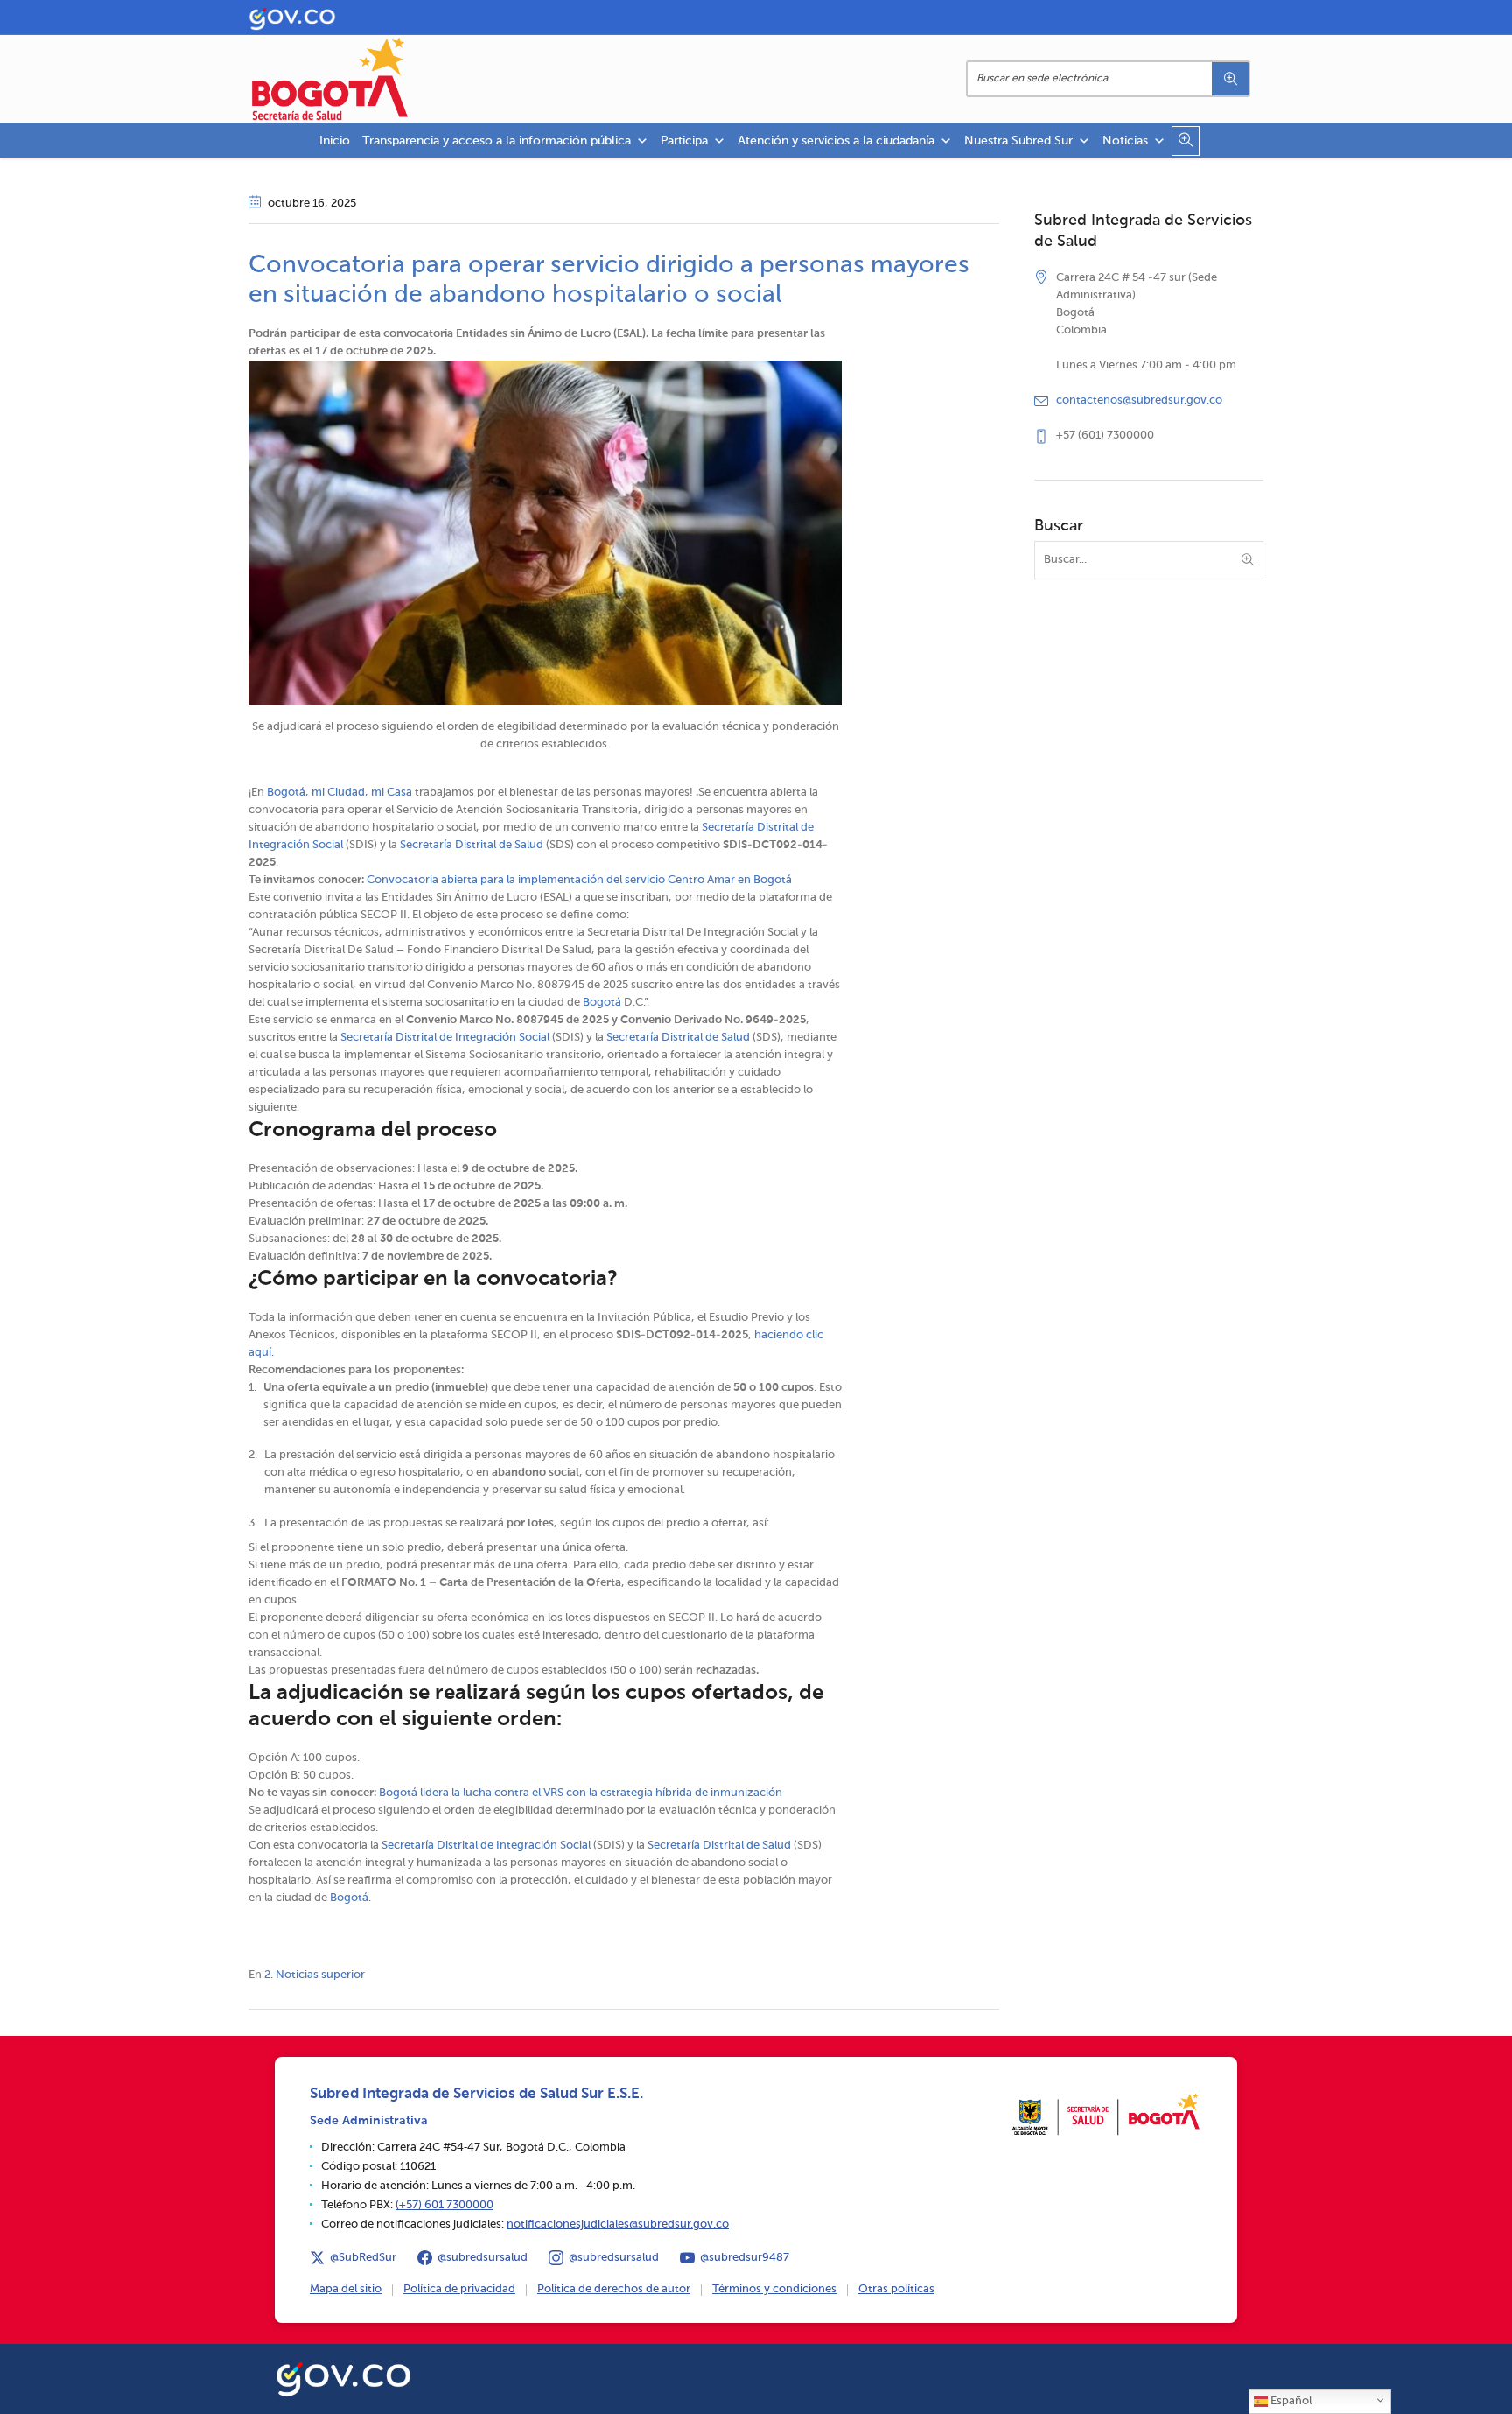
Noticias (1125, 141)
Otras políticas (896, 2289)
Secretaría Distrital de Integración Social (445, 1038)
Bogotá (602, 1003)
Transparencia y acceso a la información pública (497, 141)
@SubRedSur (363, 2258)
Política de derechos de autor (614, 2289)
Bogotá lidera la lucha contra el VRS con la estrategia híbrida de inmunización (581, 1793)
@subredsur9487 (745, 2258)
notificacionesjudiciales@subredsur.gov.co (618, 2225)
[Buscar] (1230, 79)
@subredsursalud (483, 2258)
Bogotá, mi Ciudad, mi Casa (339, 793)
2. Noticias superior (315, 1975)
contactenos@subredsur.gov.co (1139, 400)
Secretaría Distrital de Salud (472, 845)
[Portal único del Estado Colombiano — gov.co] (343, 2376)
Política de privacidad (459, 2289)
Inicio (335, 141)
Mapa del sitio (346, 2289)
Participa (684, 141)
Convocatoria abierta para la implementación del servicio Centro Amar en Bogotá (579, 880)
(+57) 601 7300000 (444, 2205)
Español (1290, 2401)
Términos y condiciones (774, 2289)
